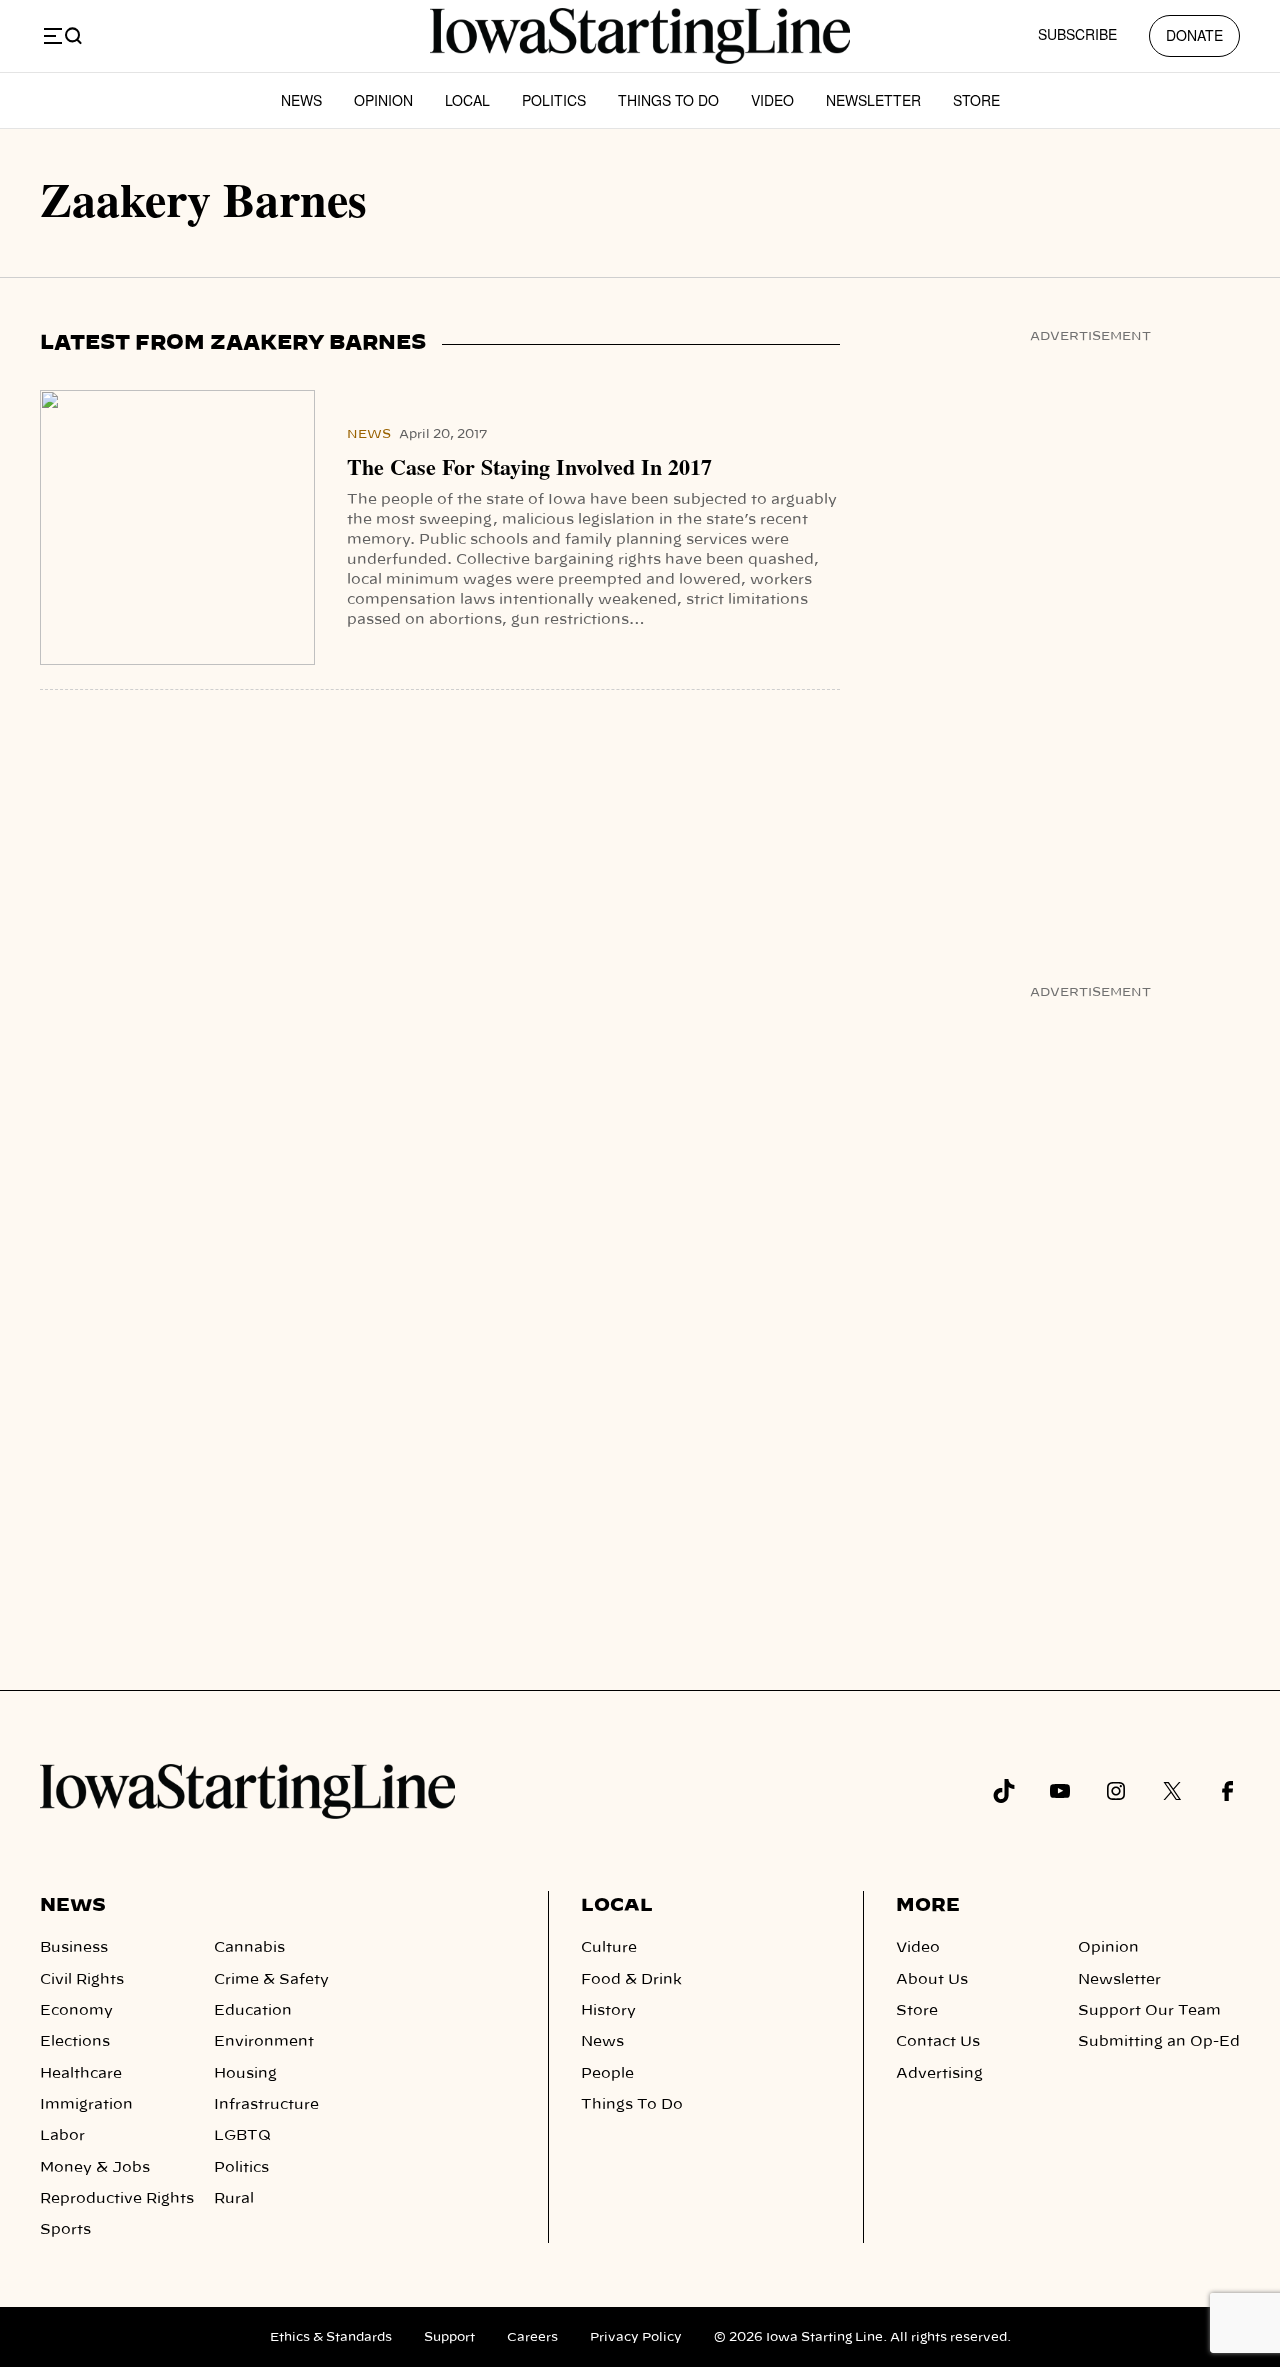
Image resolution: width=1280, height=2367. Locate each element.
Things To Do (668, 100)
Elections (75, 2042)
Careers (532, 2337)
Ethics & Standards (331, 2337)
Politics (554, 100)
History (608, 2011)
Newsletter (873, 100)
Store (976, 100)
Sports (65, 2230)
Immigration (86, 2105)
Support (449, 2337)
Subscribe (1077, 34)
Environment (264, 2042)
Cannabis (249, 1948)
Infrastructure (266, 2105)
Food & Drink (631, 1980)
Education (253, 2011)
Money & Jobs (95, 2168)
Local (467, 100)
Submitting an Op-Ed (1159, 2042)
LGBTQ (242, 2136)
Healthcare (81, 2074)
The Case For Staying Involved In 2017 (529, 467)
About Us (932, 1980)
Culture (609, 1948)
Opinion (383, 100)
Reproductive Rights (117, 2199)
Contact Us (938, 2042)
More (928, 1906)
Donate (1194, 35)
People (607, 2074)
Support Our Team (1149, 2011)
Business (74, 1948)
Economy (76, 2011)
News (301, 100)
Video (772, 100)
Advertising (939, 2074)
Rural (234, 2199)
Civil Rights (82, 1980)
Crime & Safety (271, 1980)
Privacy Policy (636, 2337)
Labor (62, 2136)
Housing (245, 2074)
